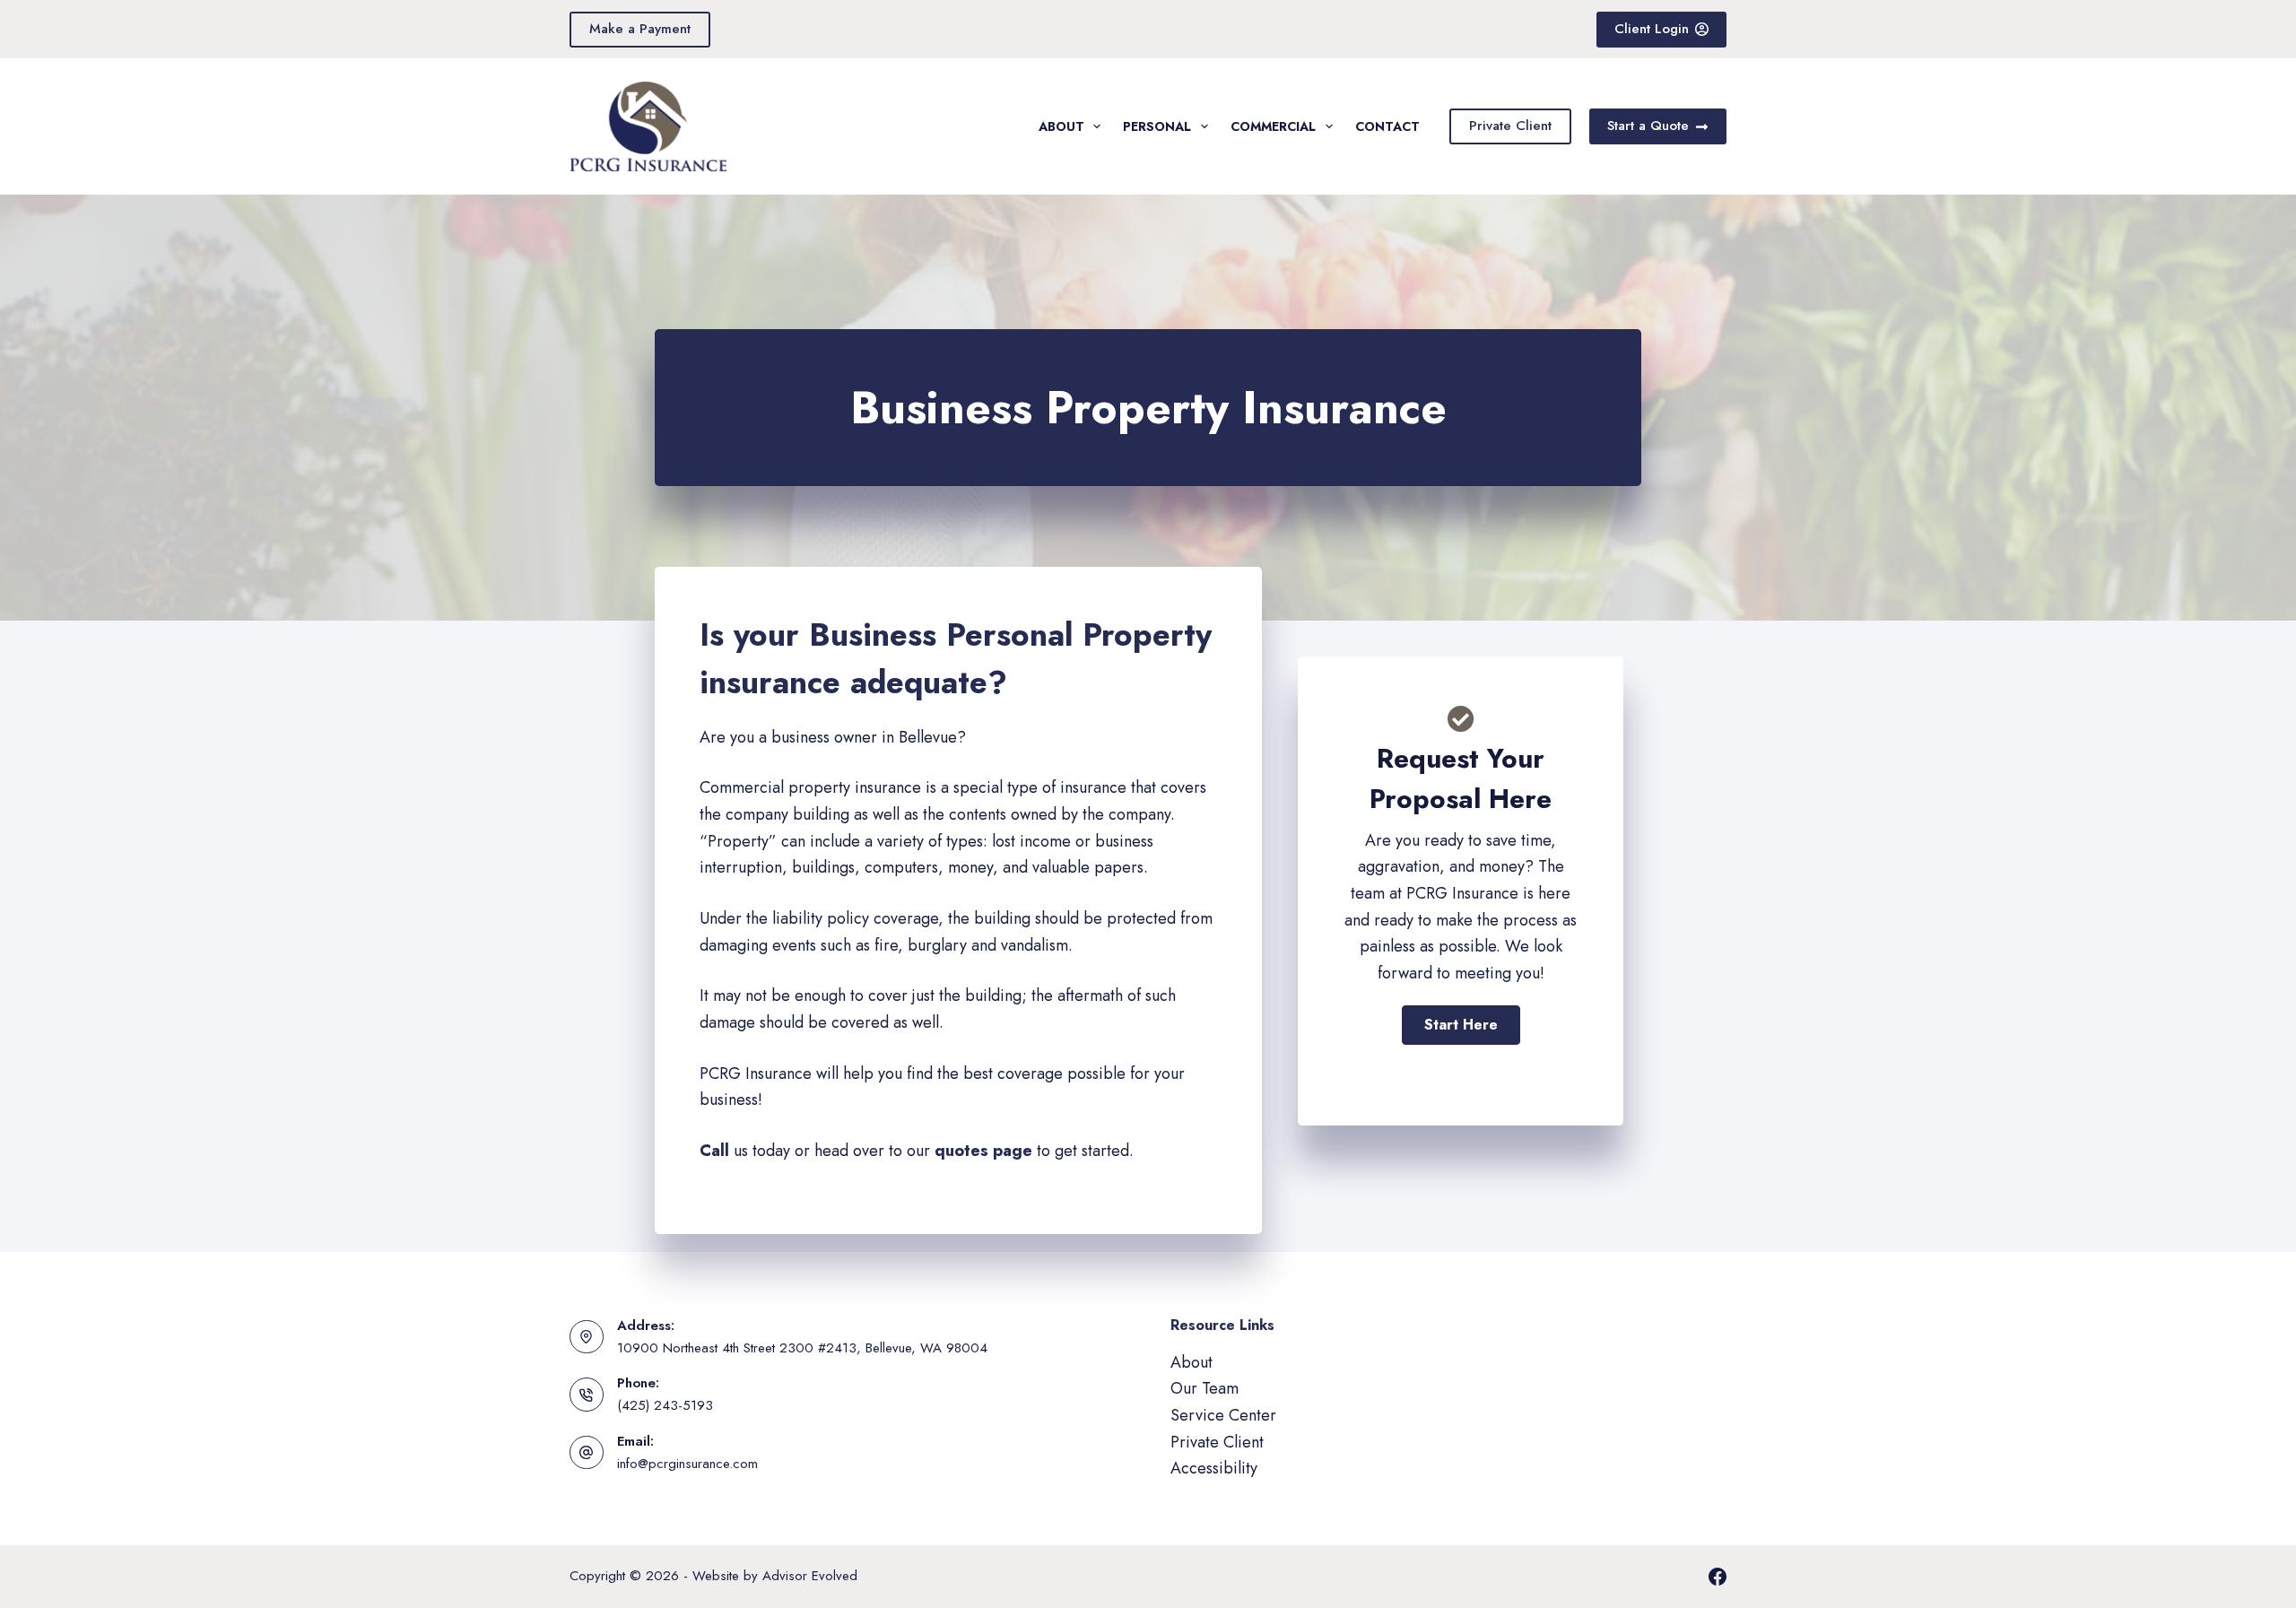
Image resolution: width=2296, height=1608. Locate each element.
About (1061, 126)
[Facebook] (1718, 1577)
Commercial (1273, 126)
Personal (1157, 126)
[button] (1461, 1025)
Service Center (1223, 1415)
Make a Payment (640, 29)
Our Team (1205, 1388)
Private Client (1510, 126)
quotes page (983, 1151)
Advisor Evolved (810, 1576)
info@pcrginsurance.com (687, 1464)
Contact (1387, 126)
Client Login (1652, 29)
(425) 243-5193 (665, 1405)
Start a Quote (1648, 126)
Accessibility (1214, 1468)
